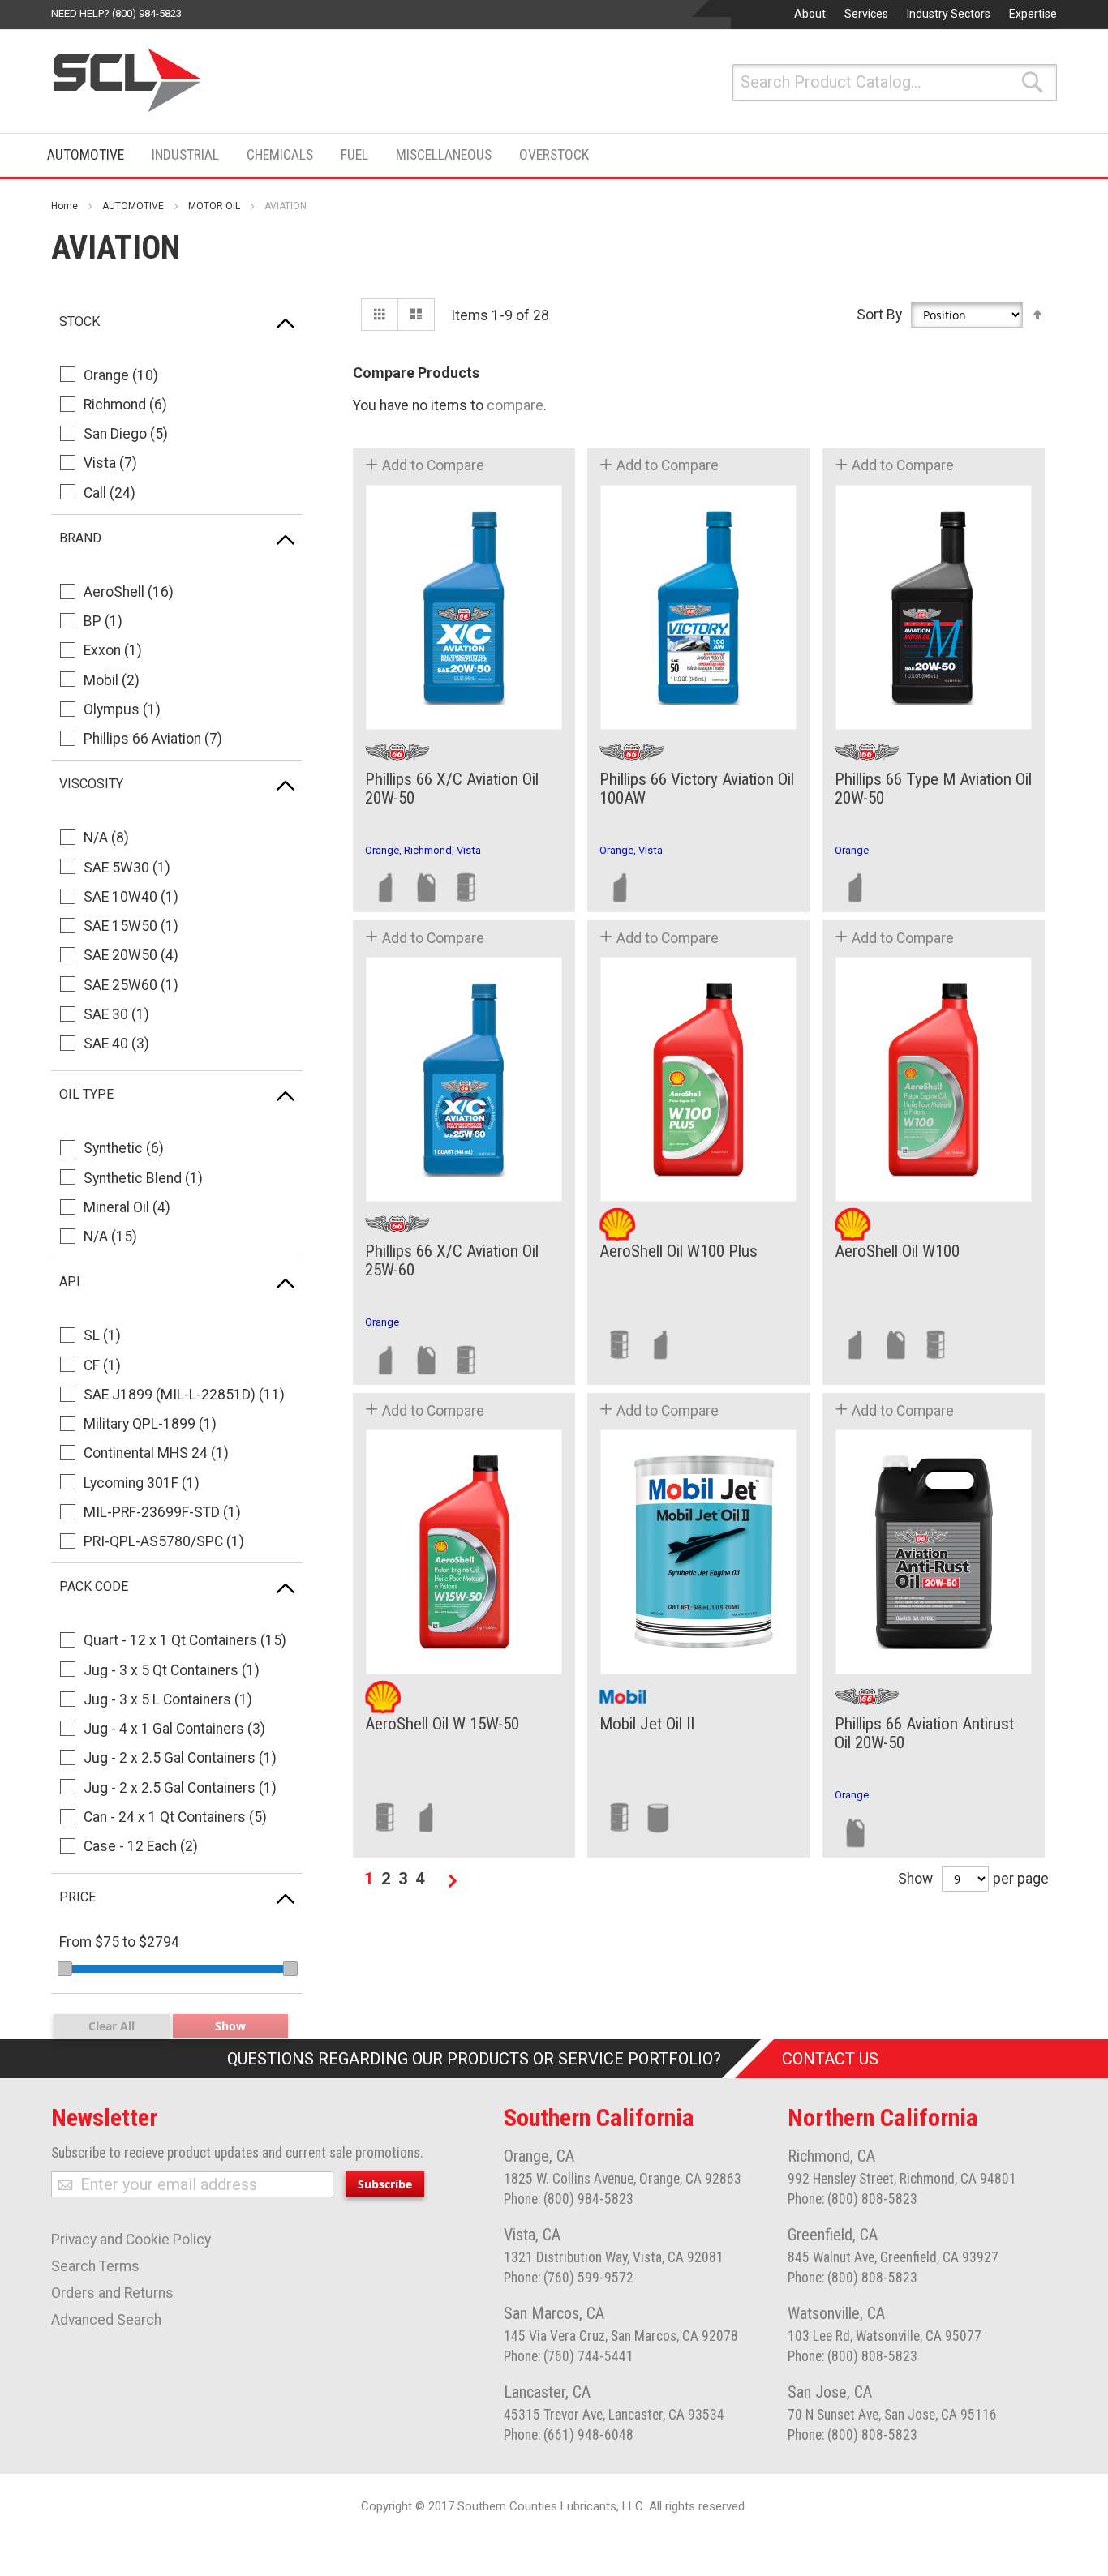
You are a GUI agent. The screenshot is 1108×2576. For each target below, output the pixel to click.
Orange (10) (121, 375)
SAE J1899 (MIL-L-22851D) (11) (184, 1395)
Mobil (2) (112, 680)
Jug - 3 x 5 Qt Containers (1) (172, 1670)
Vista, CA (532, 2235)
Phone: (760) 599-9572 (569, 2278)
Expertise (1033, 14)
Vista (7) (110, 463)
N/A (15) (110, 1237)
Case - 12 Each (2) (141, 1846)
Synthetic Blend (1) (143, 1178)
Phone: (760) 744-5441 (569, 2356)
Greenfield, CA (833, 2235)
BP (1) (103, 621)
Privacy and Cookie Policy (131, 2240)
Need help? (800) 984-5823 (116, 13)
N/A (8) (106, 838)
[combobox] (895, 82)
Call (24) (110, 493)
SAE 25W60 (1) (131, 985)
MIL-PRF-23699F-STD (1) (162, 1512)
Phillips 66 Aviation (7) (153, 739)
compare (515, 405)
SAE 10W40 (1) (131, 897)
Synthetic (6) (124, 1148)
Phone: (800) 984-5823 (569, 2199)
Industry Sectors (949, 14)
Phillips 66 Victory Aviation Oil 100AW (697, 789)
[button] (425, 465)
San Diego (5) (126, 434)
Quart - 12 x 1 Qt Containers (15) (185, 1640)
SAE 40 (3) (116, 1044)
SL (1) (102, 1335)
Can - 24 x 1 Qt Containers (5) (175, 1817)
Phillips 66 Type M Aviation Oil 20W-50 (933, 789)
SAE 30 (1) (116, 1014)
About (810, 14)
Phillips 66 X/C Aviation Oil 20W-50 (452, 789)
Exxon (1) (113, 650)
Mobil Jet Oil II (647, 1724)
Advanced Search (106, 2320)
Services (866, 14)
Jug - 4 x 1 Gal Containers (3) (174, 1729)
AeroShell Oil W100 (897, 1252)
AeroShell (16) (129, 592)
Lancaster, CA (547, 2392)
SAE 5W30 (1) (127, 868)
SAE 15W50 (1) (131, 926)
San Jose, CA (830, 2392)
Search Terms (95, 2266)
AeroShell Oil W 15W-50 (442, 1724)
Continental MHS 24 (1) (156, 1453)
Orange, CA (539, 2156)
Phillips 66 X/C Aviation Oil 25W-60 (452, 1261)
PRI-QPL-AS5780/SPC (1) (164, 1541)
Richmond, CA (831, 2156)
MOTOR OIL (214, 206)
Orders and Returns (112, 2293)
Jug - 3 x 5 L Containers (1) (168, 1699)
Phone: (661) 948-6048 (569, 2435)
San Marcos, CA (554, 2313)
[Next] (453, 1881)
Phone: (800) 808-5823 (852, 2199)
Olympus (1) (122, 709)
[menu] (323, 155)
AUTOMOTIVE (133, 206)
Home (64, 206)
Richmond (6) (125, 405)
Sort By (879, 315)
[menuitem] (90, 155)
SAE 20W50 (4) (131, 955)
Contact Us (830, 2059)
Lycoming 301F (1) (142, 1483)
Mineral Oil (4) (127, 1207)
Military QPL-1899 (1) (150, 1424)
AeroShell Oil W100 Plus (679, 1252)
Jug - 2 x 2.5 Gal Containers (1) (180, 1758)
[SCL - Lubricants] (128, 80)
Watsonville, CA (836, 2313)
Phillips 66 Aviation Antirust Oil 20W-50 (924, 1734)
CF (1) (102, 1365)
